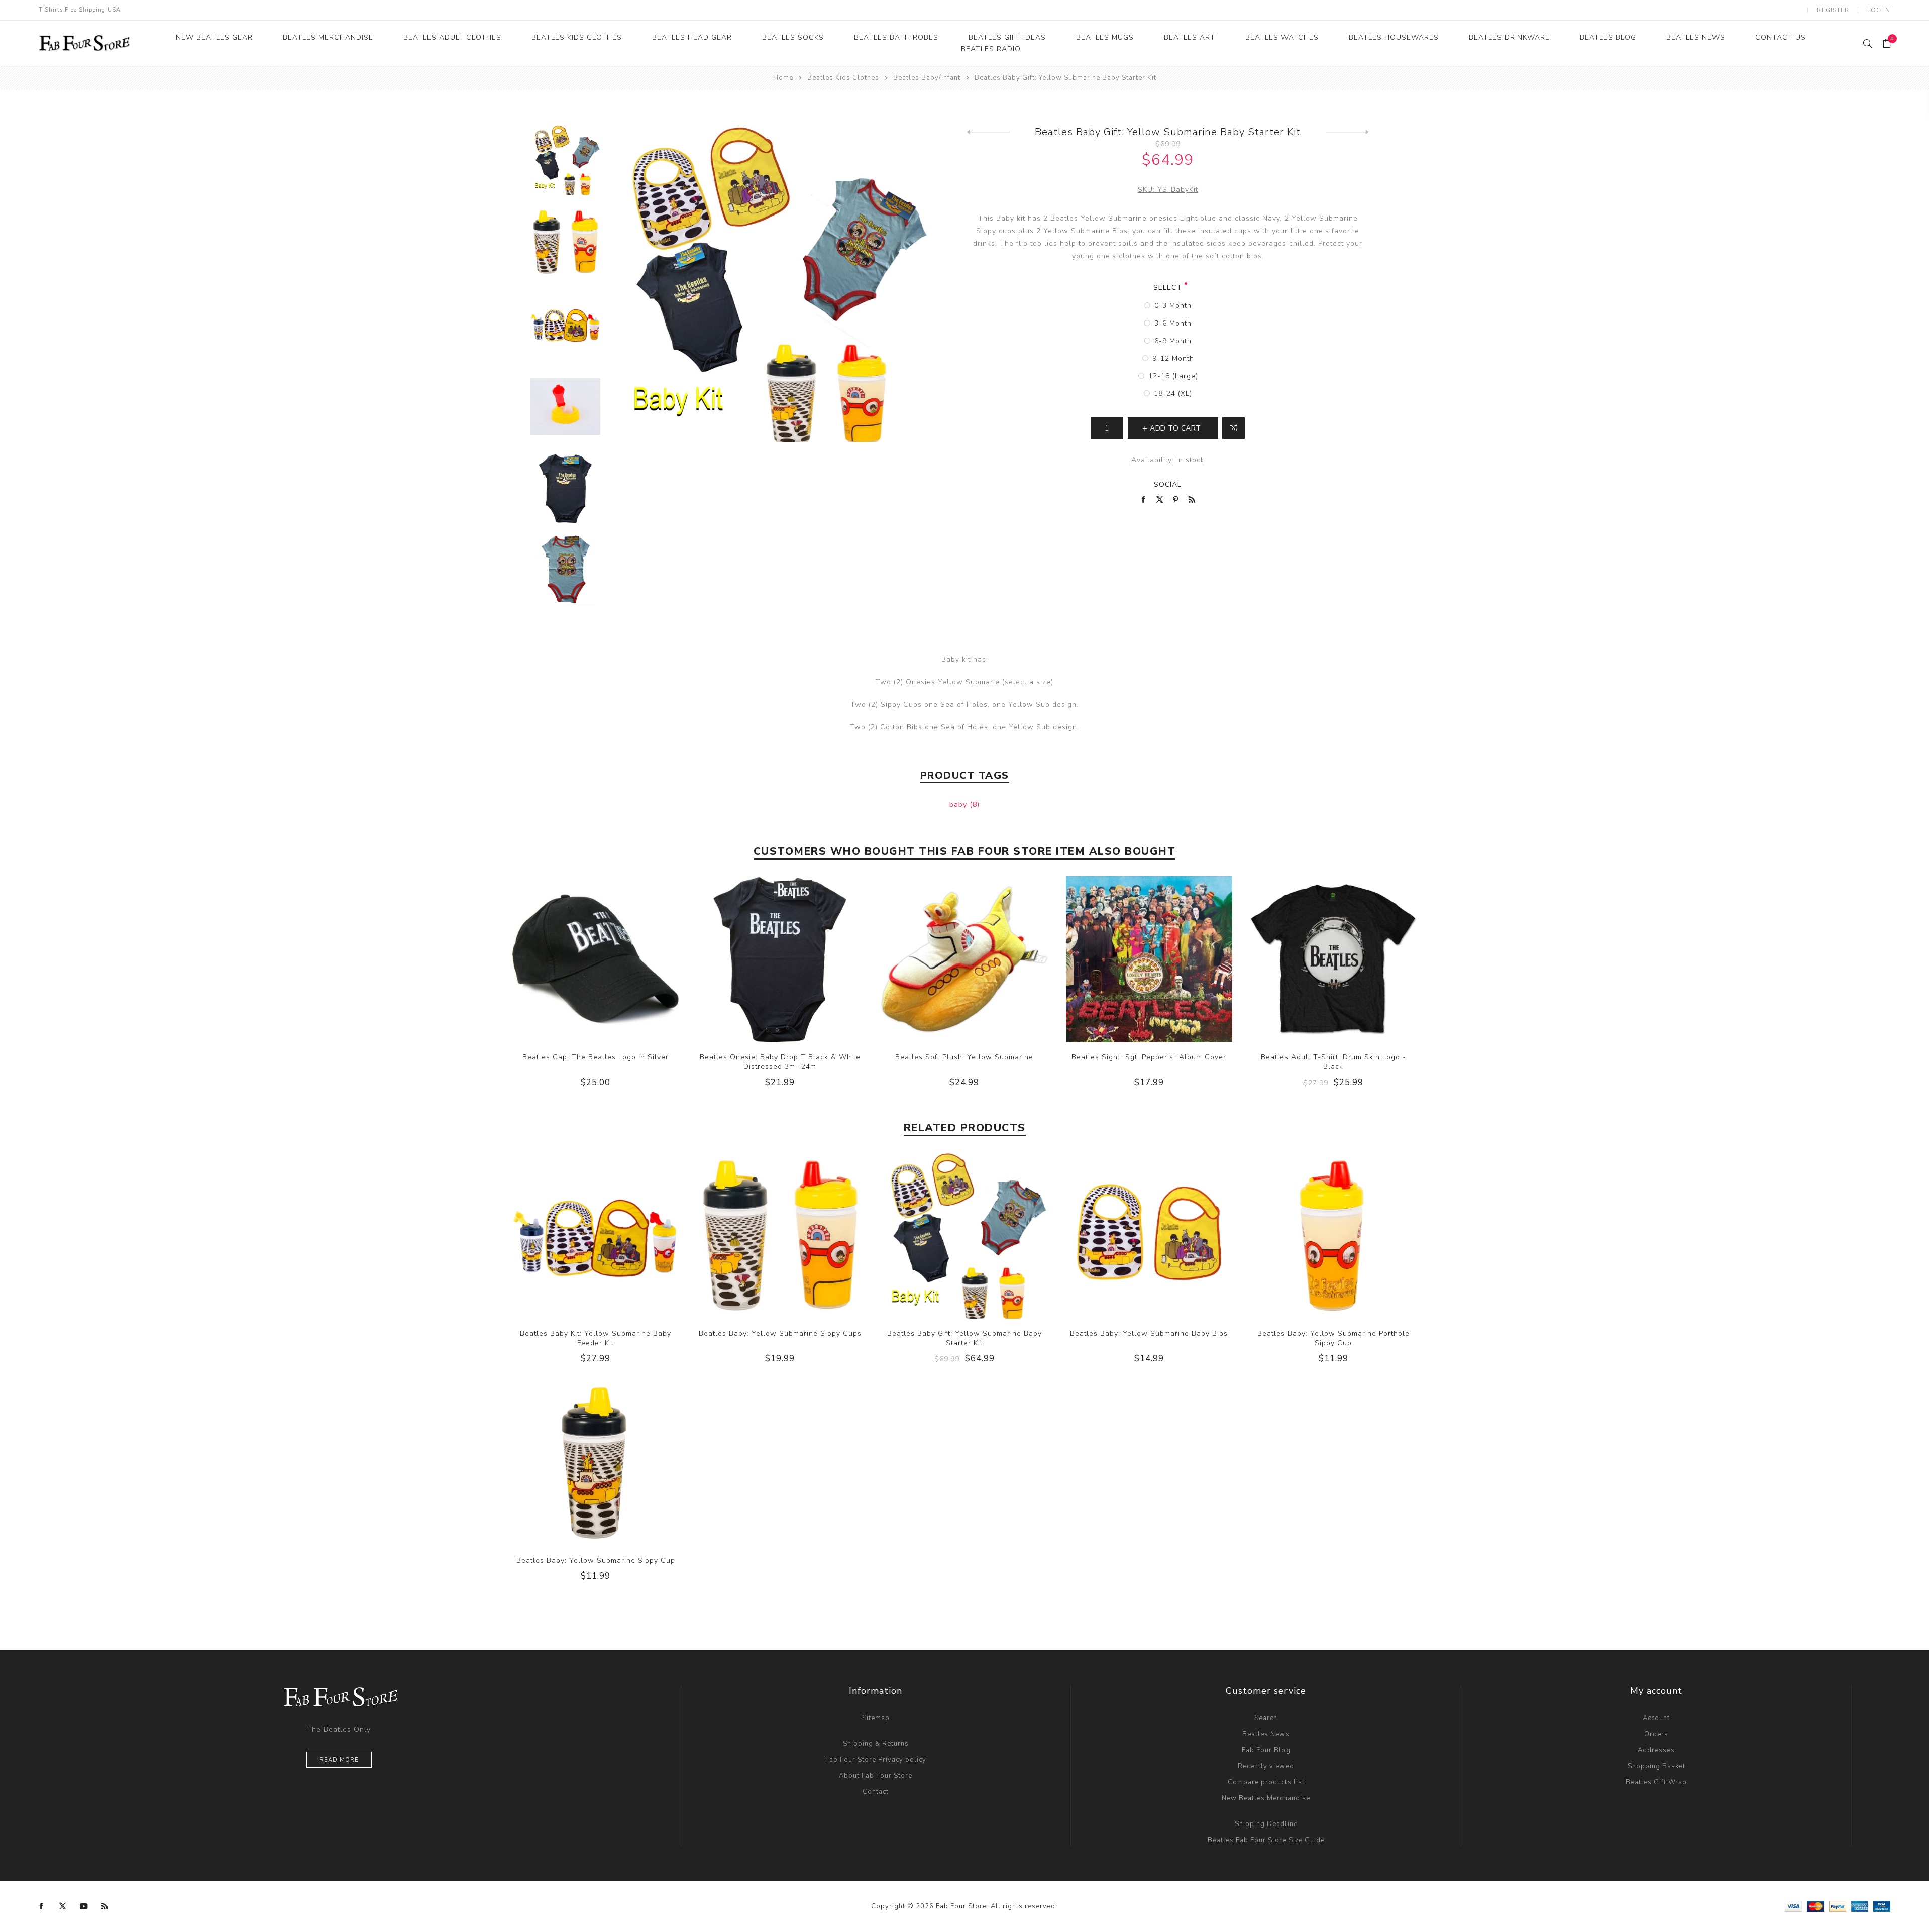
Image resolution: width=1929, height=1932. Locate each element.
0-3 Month (1173, 306)
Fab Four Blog (1266, 1750)
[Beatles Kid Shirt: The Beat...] (988, 132)
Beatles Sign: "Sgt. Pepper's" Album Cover (1149, 1057)
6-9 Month (1173, 341)
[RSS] (105, 1906)
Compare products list (1266, 1782)
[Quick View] (575, 959)
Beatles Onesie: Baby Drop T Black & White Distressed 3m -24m (780, 1062)
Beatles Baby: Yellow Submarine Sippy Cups (780, 1333)
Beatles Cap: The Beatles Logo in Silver (596, 1057)
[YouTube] (84, 1906)
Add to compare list (1234, 428)
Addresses (1656, 1750)
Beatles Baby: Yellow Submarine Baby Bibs (1149, 1333)
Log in (1879, 10)
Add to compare (595, 959)
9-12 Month (1173, 358)
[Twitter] (63, 1906)
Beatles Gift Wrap (1656, 1782)
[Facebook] (42, 1906)
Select (1168, 288)
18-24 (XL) (1173, 394)
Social (1168, 485)
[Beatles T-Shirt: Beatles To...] (1348, 132)
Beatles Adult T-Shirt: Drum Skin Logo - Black (1333, 1062)
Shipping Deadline (1266, 1824)
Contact (876, 1792)
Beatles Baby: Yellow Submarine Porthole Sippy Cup (1333, 1338)
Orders (1656, 1734)
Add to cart (616, 959)
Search (1266, 1718)
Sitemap (876, 1718)
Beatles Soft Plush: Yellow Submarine (964, 1057)
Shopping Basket (1656, 1766)
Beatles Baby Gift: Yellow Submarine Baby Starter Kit (964, 1338)
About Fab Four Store (876, 1776)
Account (1656, 1718)
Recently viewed (1266, 1766)
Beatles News (1266, 1734)
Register (1833, 10)
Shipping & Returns (876, 1744)
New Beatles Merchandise (1266, 1798)
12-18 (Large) (1173, 376)
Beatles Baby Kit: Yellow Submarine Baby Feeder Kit (596, 1338)
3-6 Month (1173, 323)
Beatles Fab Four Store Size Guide (1266, 1840)
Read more (339, 1760)
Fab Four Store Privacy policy (876, 1760)
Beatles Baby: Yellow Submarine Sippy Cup (596, 1561)
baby (959, 804)
